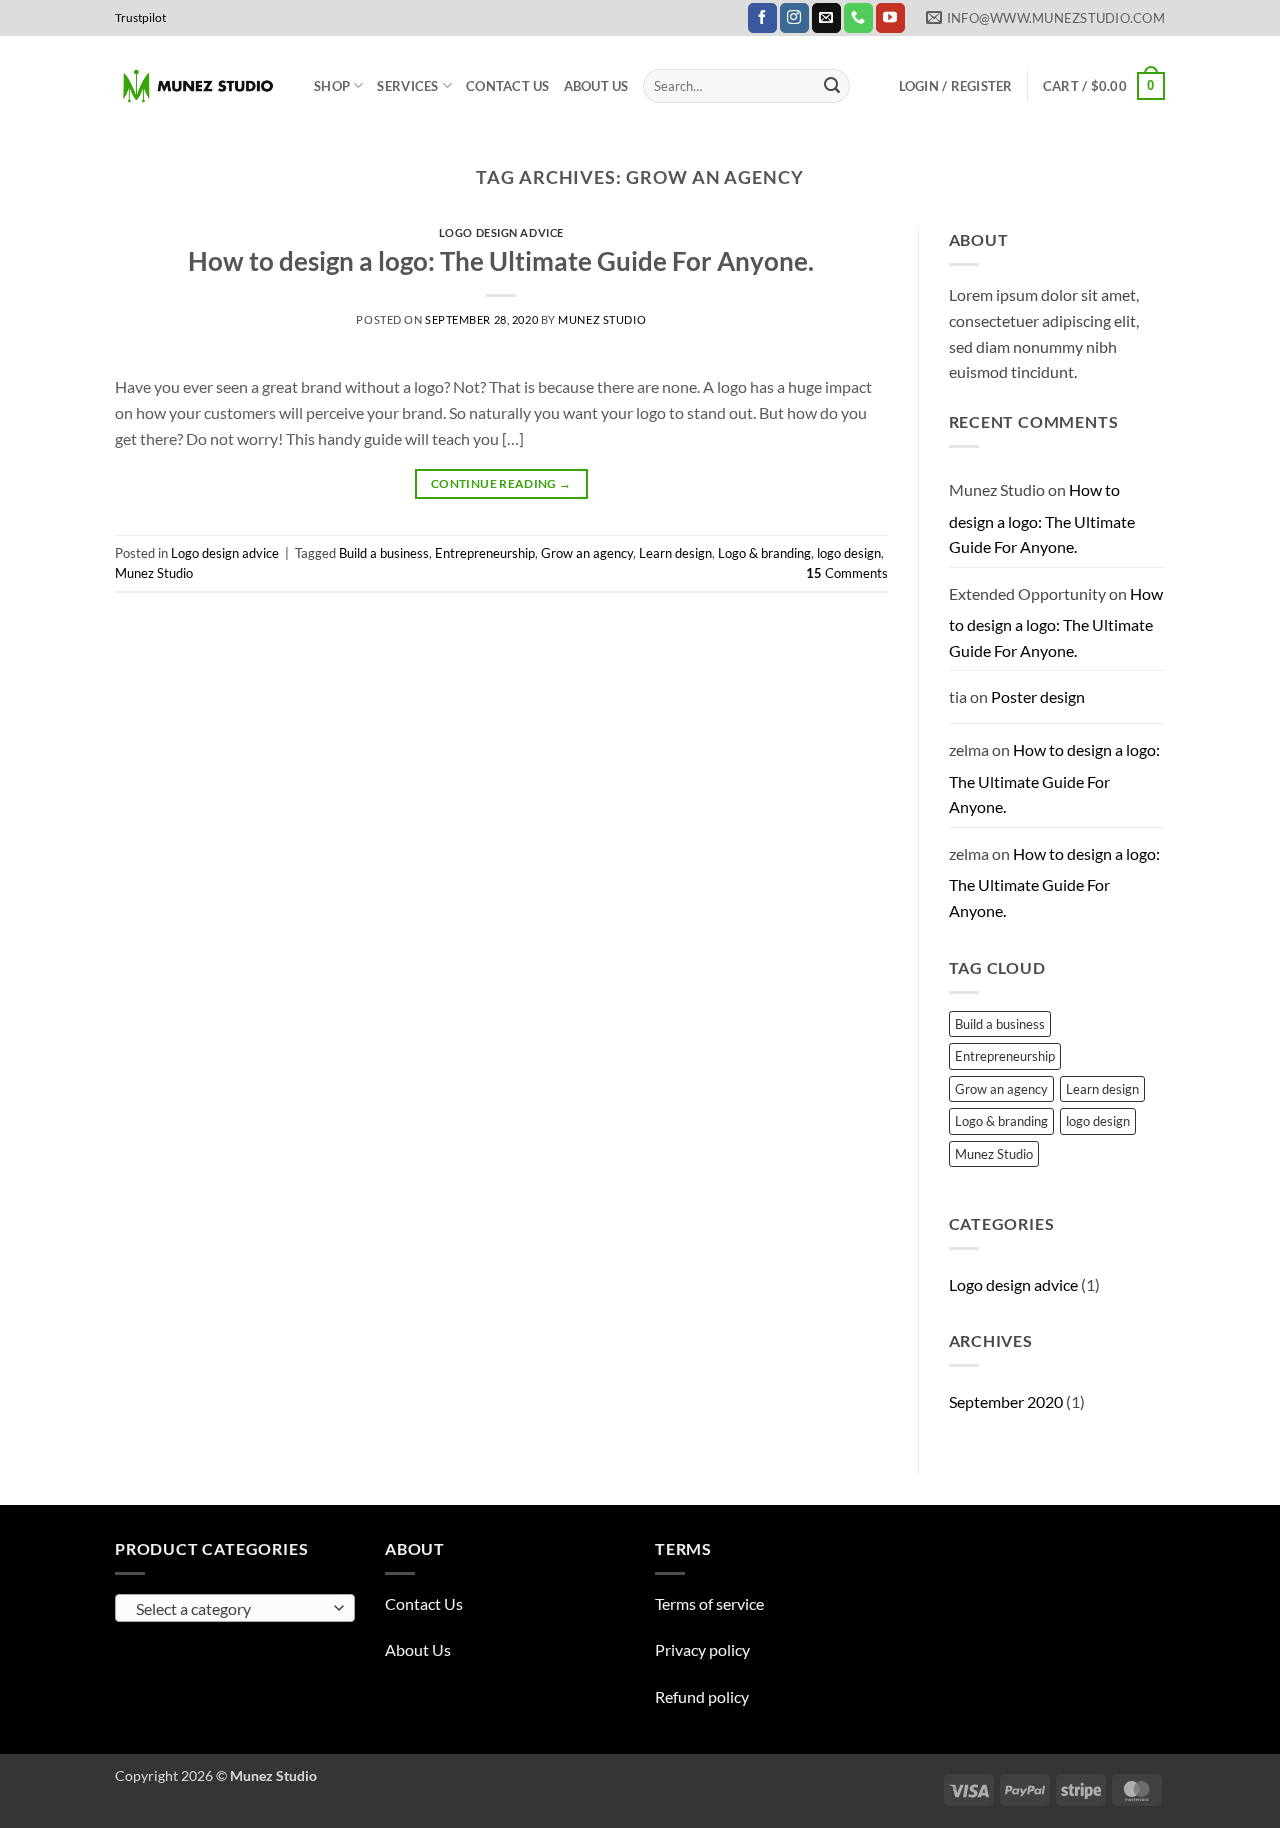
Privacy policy (702, 1649)
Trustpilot (140, 17)
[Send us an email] (826, 18)
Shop (332, 86)
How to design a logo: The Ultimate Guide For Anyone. (501, 261)
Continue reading (501, 483)
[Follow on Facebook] (762, 18)
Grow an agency (587, 553)
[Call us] (858, 18)
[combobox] (235, 1608)
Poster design (1038, 696)
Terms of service (709, 1603)
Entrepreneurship (485, 553)
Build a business (384, 553)
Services (407, 86)
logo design (849, 553)
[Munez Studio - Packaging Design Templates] (199, 86)
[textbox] (230, 1609)
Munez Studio (602, 319)
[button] (956, 86)
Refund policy (702, 1696)
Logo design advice (501, 232)
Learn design (675, 553)
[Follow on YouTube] (890, 18)
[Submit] (832, 86)
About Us (596, 86)
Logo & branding (764, 553)
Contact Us (508, 86)
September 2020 (1006, 1401)
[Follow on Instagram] (794, 18)
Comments (847, 573)
